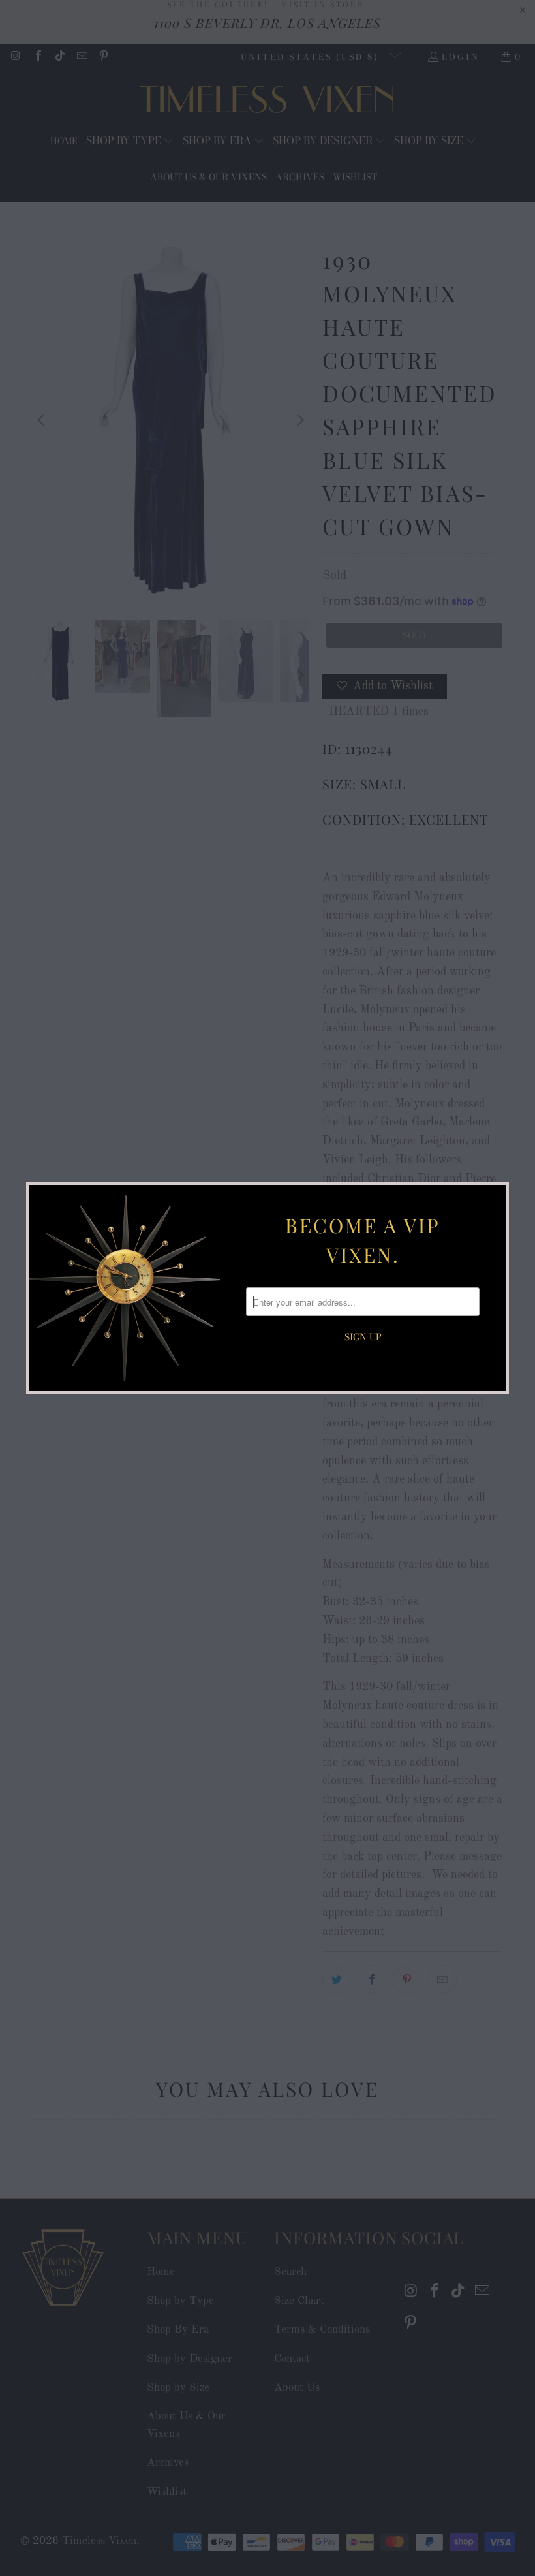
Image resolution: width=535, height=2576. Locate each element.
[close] (494, 1197)
